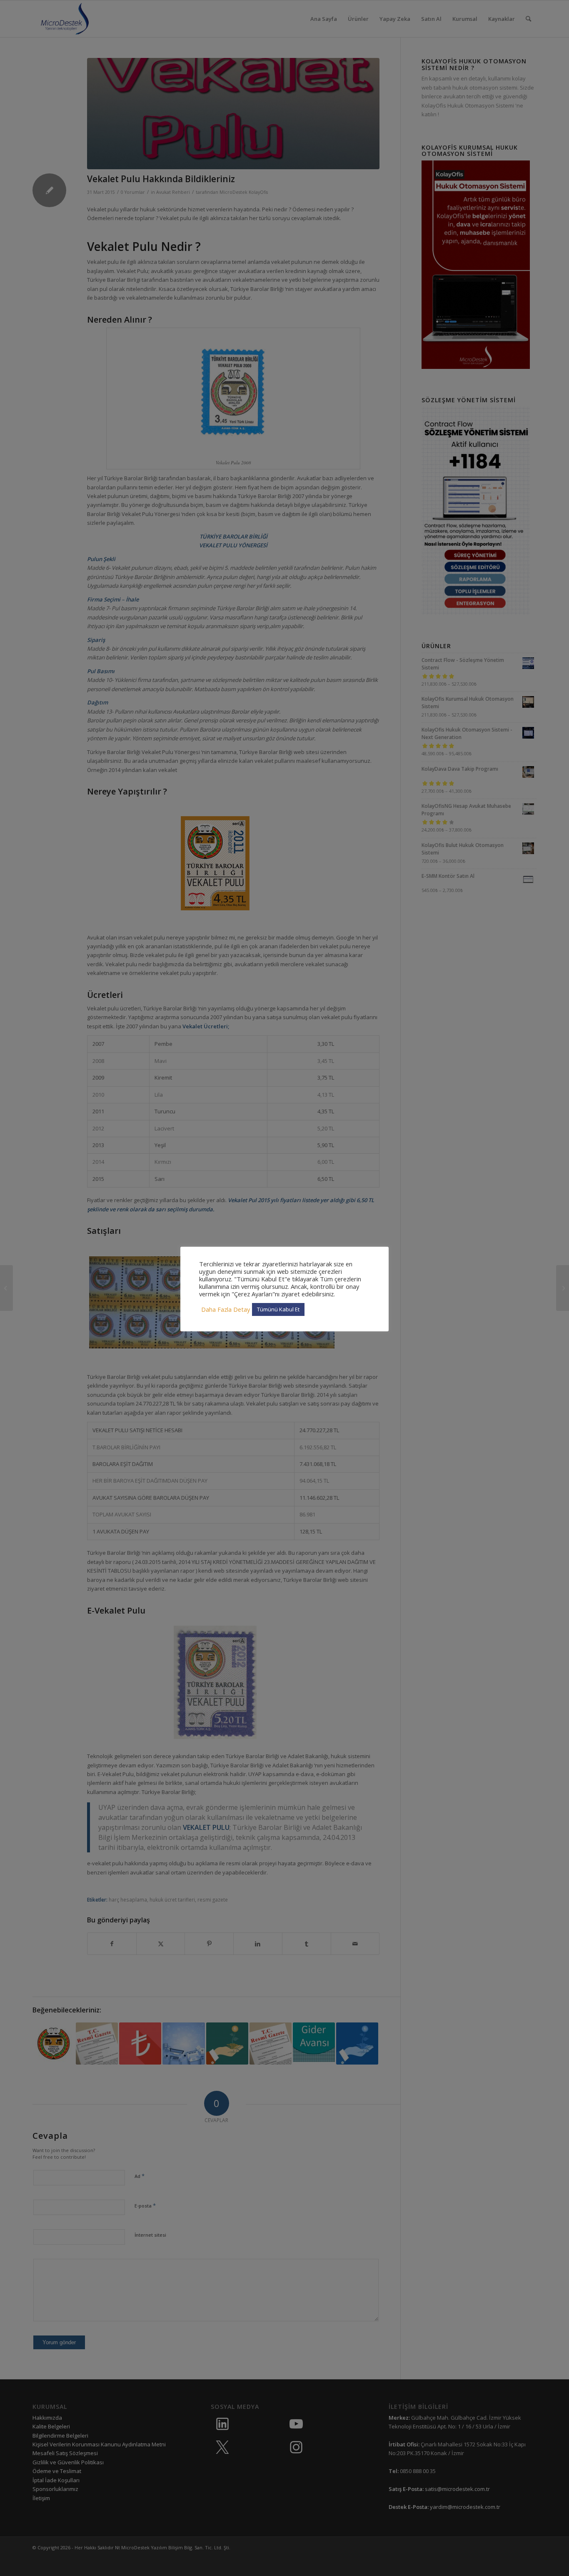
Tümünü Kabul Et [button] (278, 1309)
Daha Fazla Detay (226, 1309)
